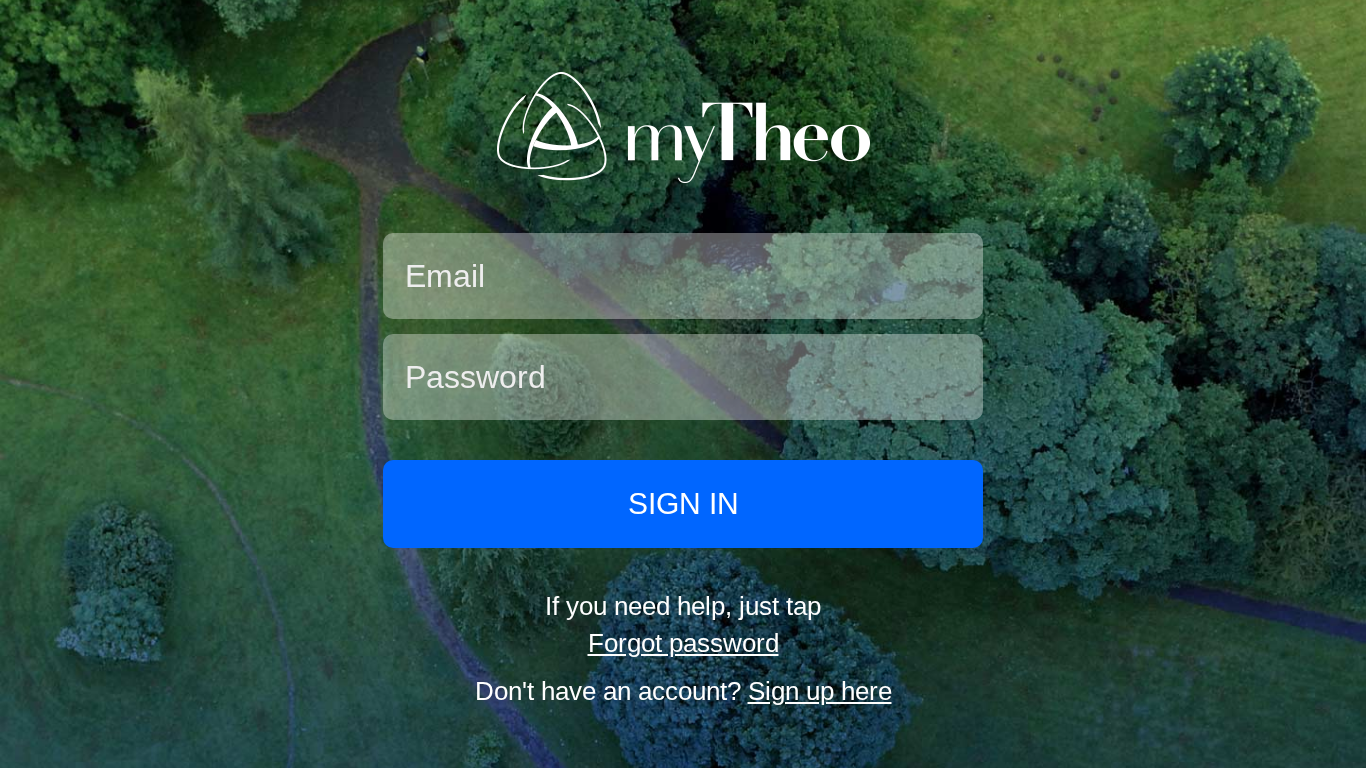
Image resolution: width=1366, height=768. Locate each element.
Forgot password (683, 643)
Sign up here (820, 691)
